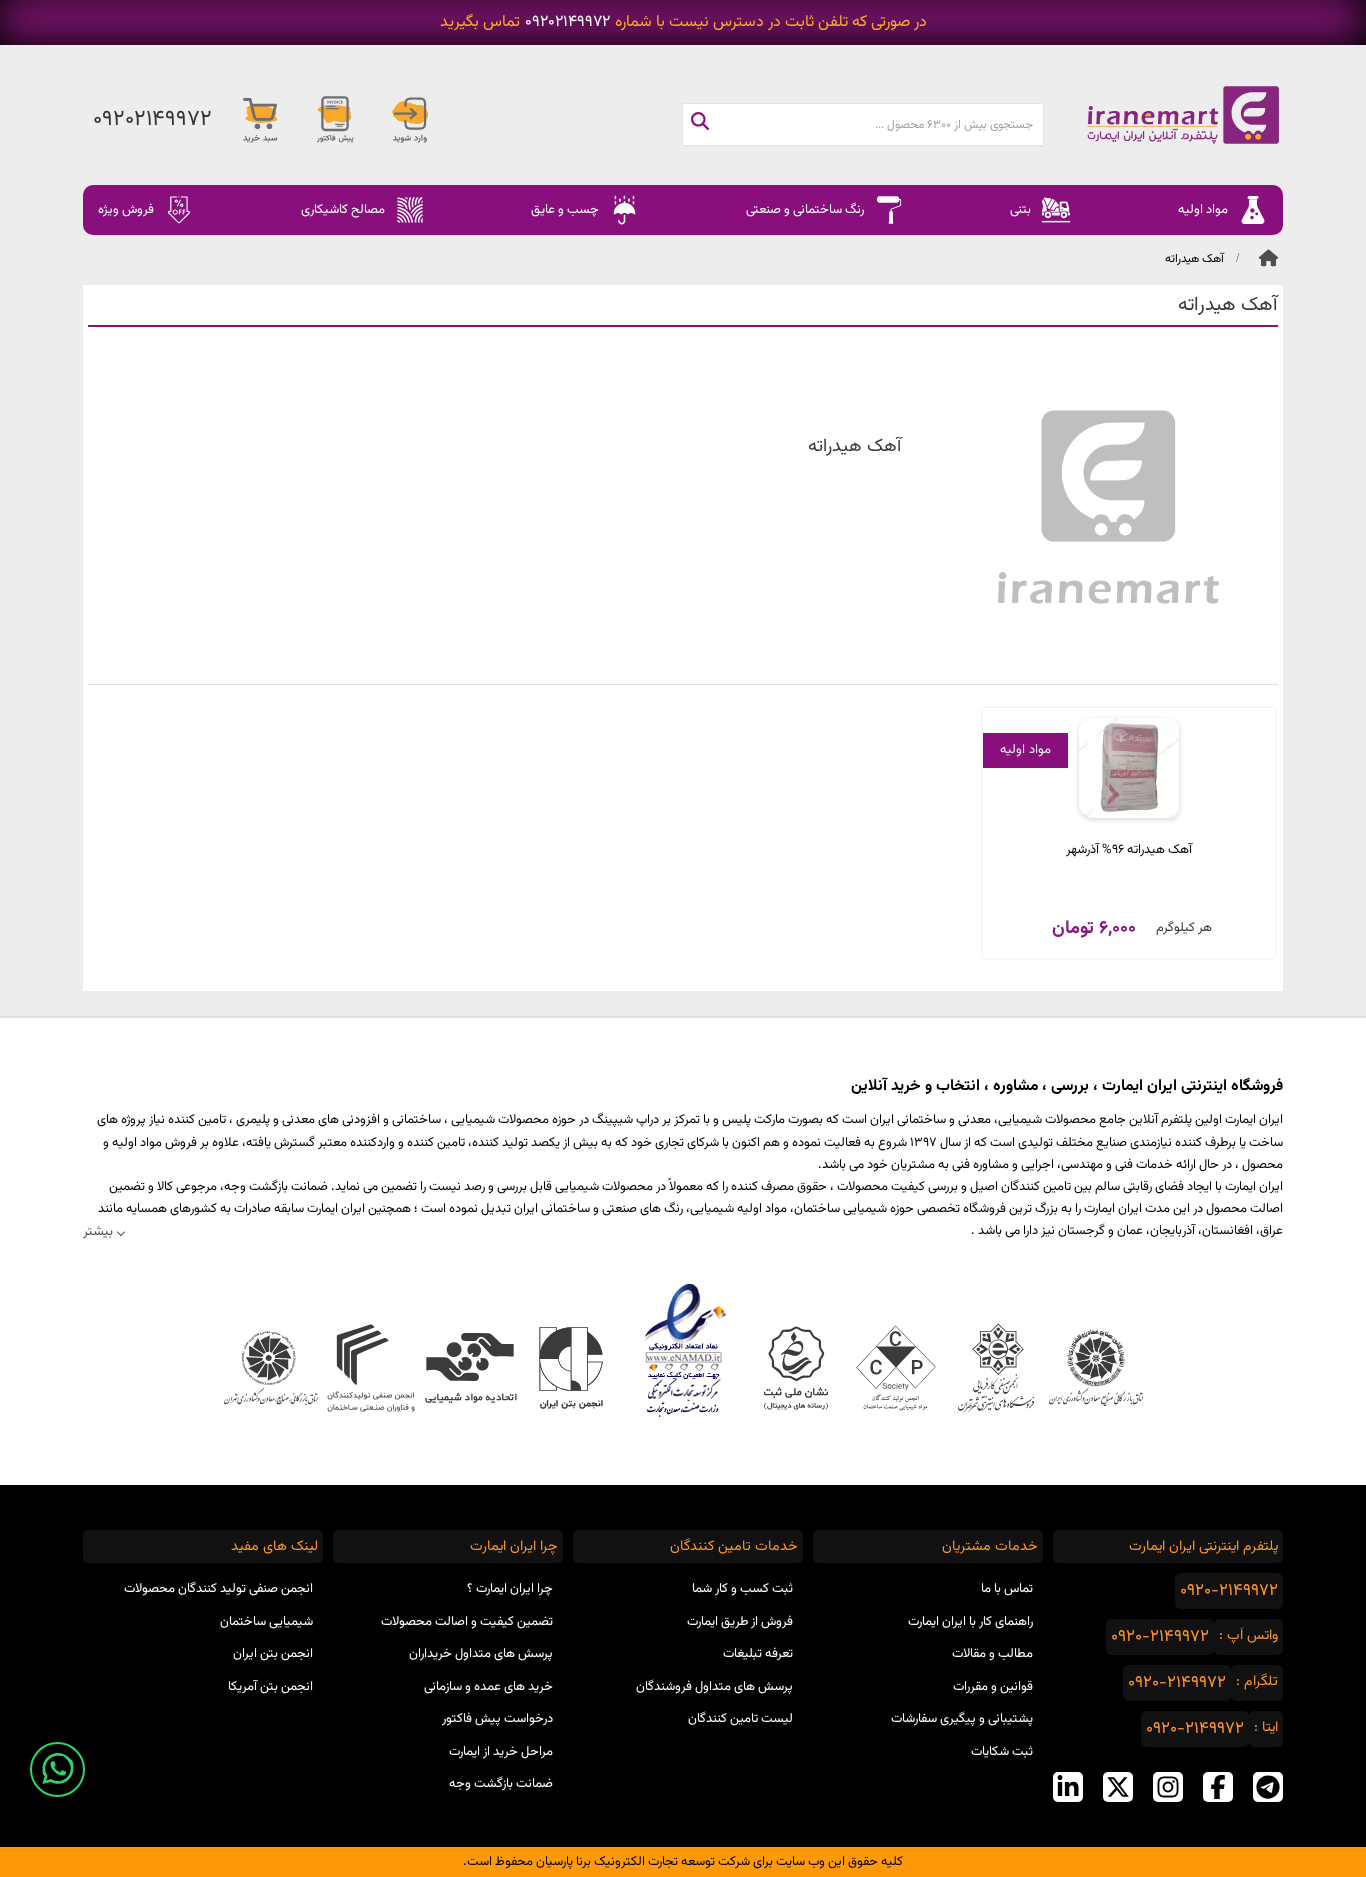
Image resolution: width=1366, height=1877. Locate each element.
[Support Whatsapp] (57, 1769)
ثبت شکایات (1002, 1752)
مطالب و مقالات (992, 1654)
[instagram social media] (1168, 1787)
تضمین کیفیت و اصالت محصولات (467, 1622)
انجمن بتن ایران (273, 1654)
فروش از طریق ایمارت (740, 1622)
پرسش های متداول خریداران (481, 1654)
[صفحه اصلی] (1163, 115)
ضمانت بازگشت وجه (501, 1784)
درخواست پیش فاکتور (497, 1719)
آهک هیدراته (1194, 259)
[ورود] (409, 120)
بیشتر (98, 1231)
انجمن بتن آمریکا (270, 1687)
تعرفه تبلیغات (758, 1654)
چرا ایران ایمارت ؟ (510, 1589)
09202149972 (567, 22)
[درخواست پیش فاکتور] (334, 120)
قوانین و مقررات (993, 1687)
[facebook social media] (1218, 1787)
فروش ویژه (126, 210)
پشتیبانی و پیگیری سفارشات (962, 1719)
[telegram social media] (1268, 1787)
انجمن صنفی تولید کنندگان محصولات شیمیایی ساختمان (218, 1605)
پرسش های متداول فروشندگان (714, 1687)
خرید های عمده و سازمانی (488, 1687)
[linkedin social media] (1068, 1787)
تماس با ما (1007, 1589)
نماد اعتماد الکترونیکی (683, 1350)
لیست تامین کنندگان (740, 1719)
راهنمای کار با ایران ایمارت (970, 1622)
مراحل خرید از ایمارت (501, 1752)
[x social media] (1118, 1787)
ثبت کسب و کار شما (742, 1589)
